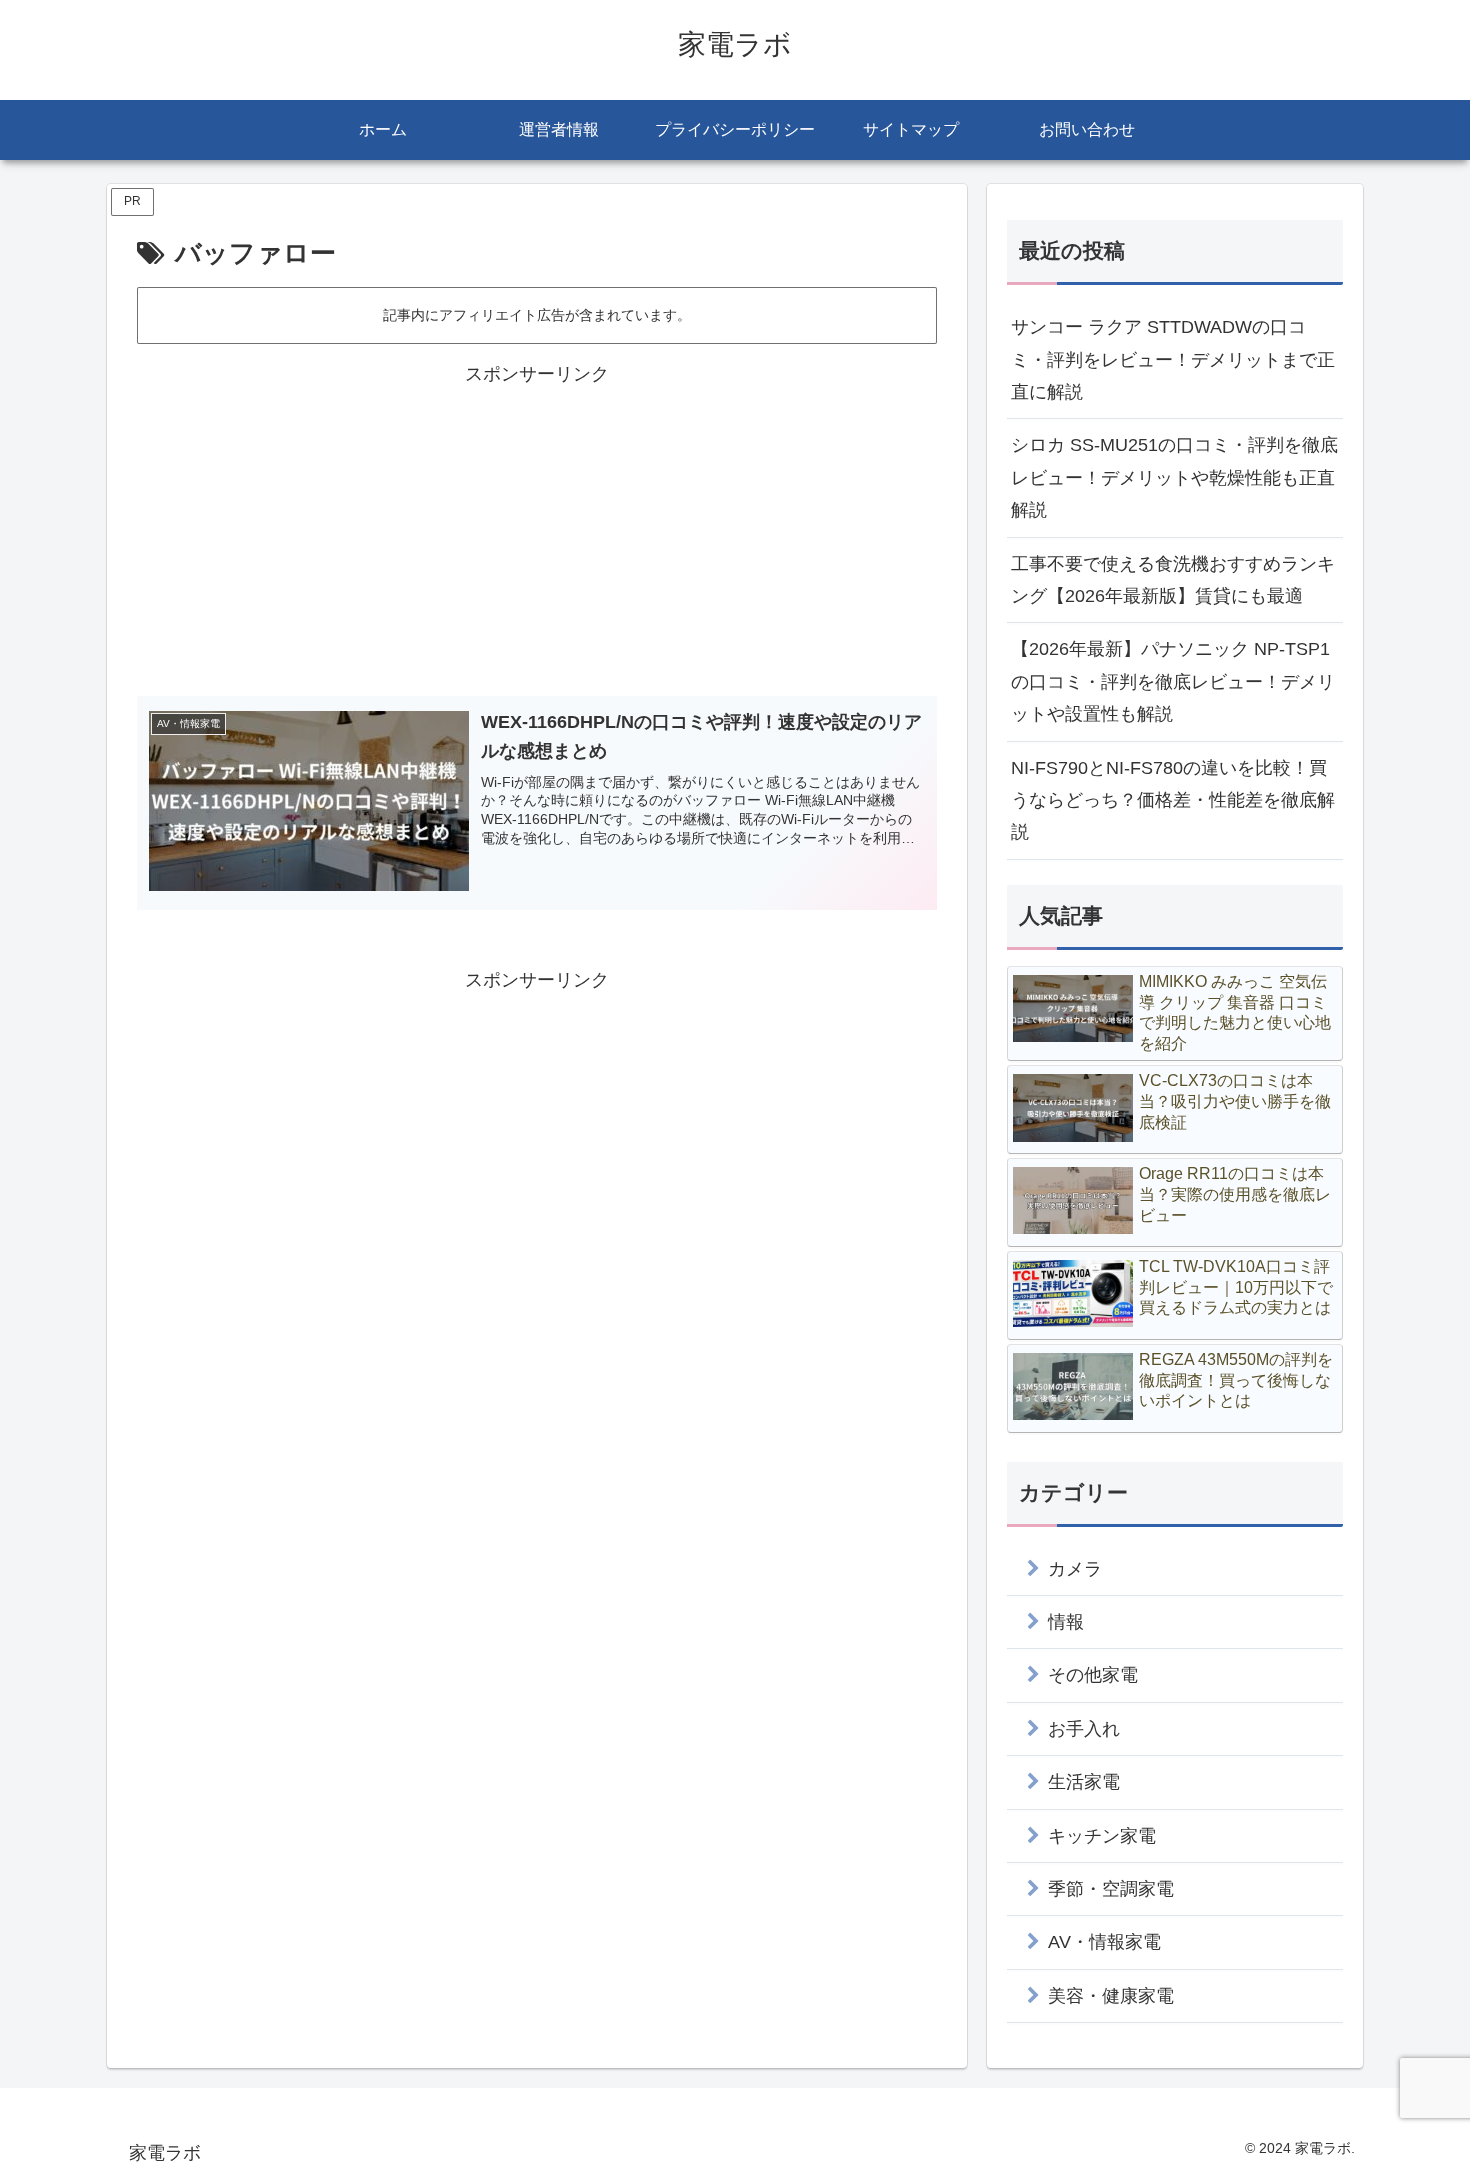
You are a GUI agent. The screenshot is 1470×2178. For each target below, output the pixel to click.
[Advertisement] (537, 531)
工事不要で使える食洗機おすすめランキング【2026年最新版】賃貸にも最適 (1173, 580)
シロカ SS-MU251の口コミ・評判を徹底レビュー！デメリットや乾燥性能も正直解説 (1174, 477)
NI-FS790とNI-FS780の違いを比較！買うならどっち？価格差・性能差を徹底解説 (1173, 800)
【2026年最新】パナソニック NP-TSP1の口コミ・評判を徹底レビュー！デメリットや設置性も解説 (1173, 681)
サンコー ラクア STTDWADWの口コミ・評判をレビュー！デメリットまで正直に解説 (1173, 359)
